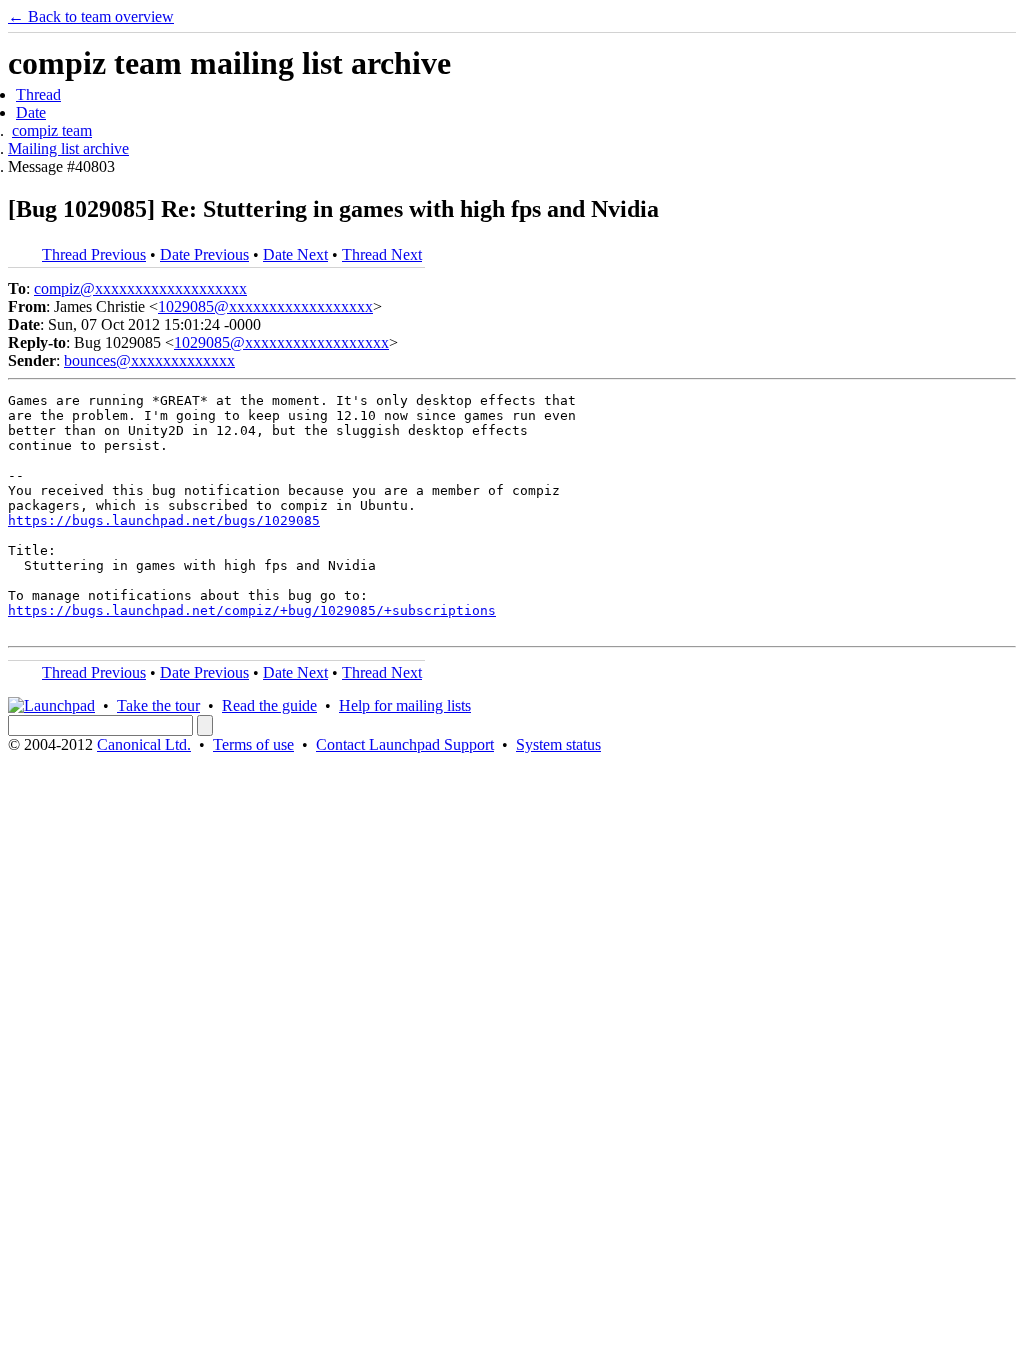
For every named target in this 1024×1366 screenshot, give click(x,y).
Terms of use (253, 744)
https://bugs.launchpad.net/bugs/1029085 (164, 520)
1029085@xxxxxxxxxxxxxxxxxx (265, 306)
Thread (38, 94)
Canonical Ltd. (144, 744)
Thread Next (382, 254)
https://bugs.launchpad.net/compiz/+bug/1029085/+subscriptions (252, 610)
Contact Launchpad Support (405, 744)
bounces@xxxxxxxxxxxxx (149, 360)
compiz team (52, 130)
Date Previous (204, 254)
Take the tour (158, 705)
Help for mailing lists (405, 705)
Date (31, 112)
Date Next (295, 254)
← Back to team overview (91, 16)
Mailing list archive (68, 148)
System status (558, 744)
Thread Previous (94, 254)
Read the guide (269, 705)
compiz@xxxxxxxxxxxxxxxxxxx (140, 288)
